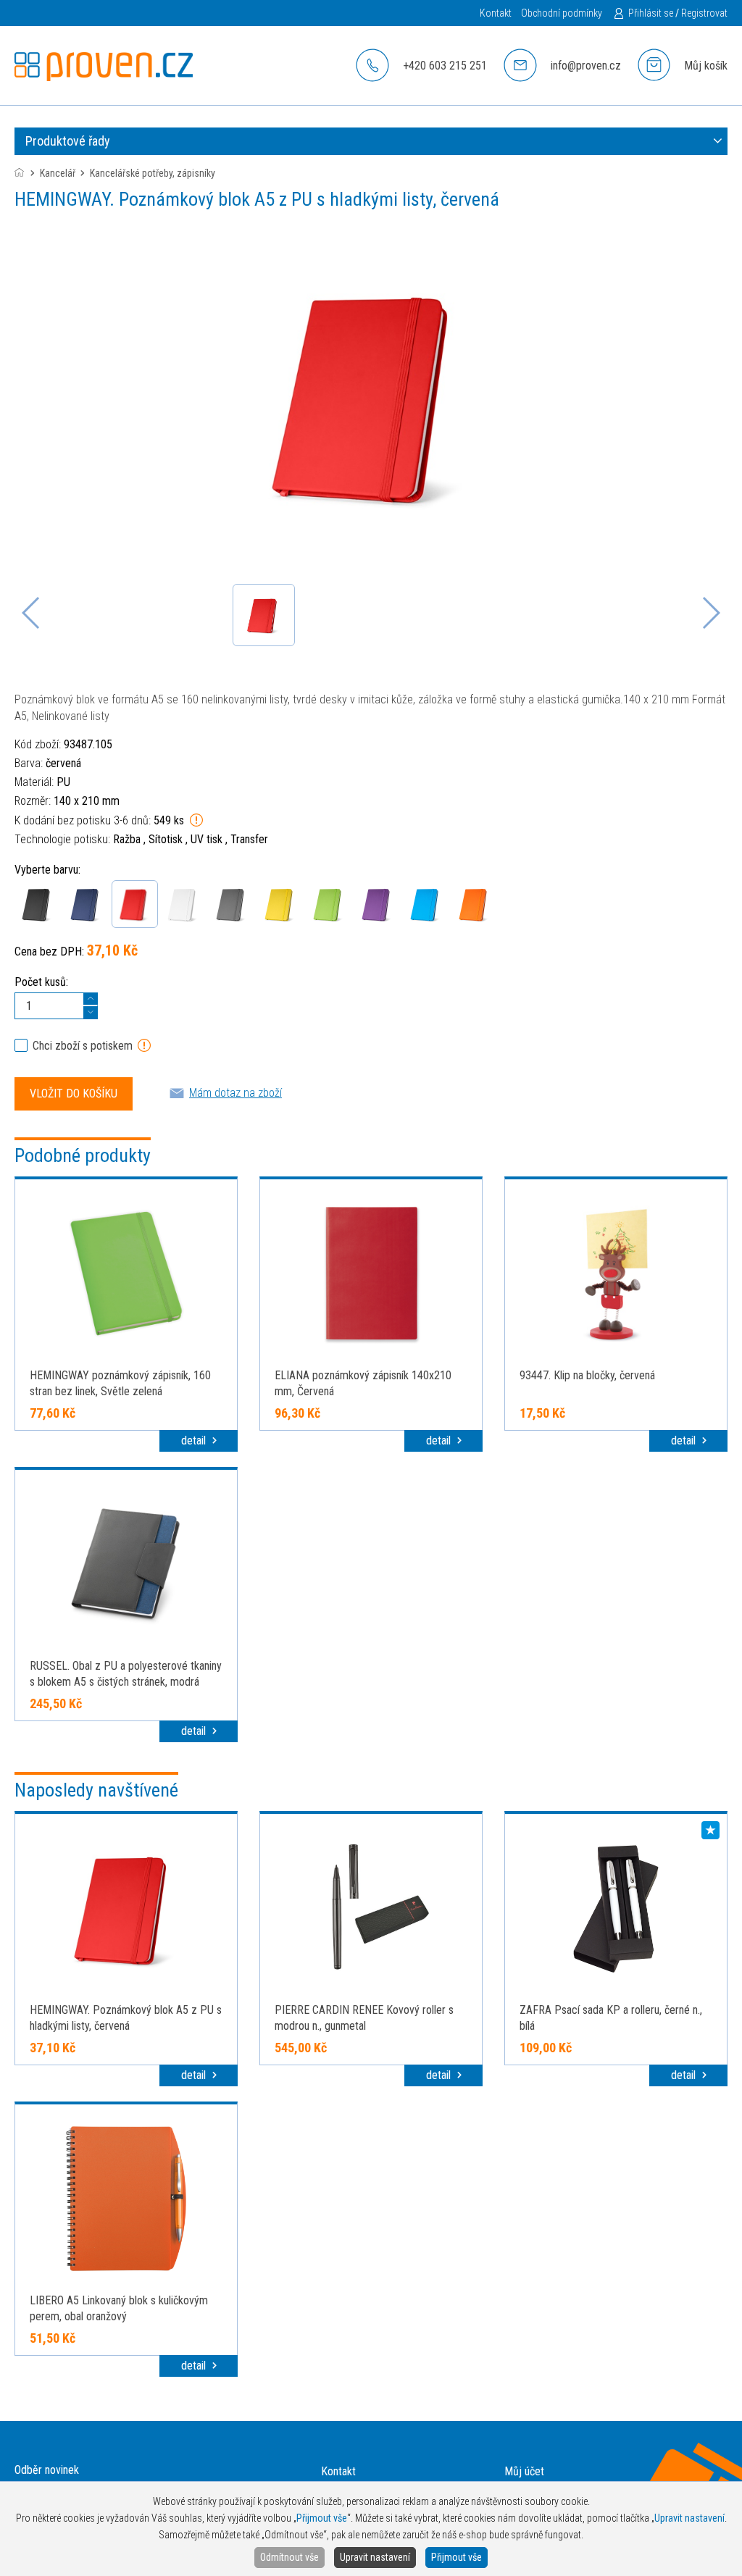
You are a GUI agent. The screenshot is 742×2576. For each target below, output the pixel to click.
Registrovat (704, 13)
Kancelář (58, 173)
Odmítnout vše (289, 2557)
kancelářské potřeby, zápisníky (153, 173)
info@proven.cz (586, 66)
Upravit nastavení (375, 2557)
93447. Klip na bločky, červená (587, 1375)
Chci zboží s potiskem (83, 1046)
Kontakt (496, 13)
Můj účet (524, 2471)
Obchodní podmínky (562, 13)
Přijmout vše (457, 2557)
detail (195, 1440)
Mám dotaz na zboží (235, 1093)
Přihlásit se (651, 13)
